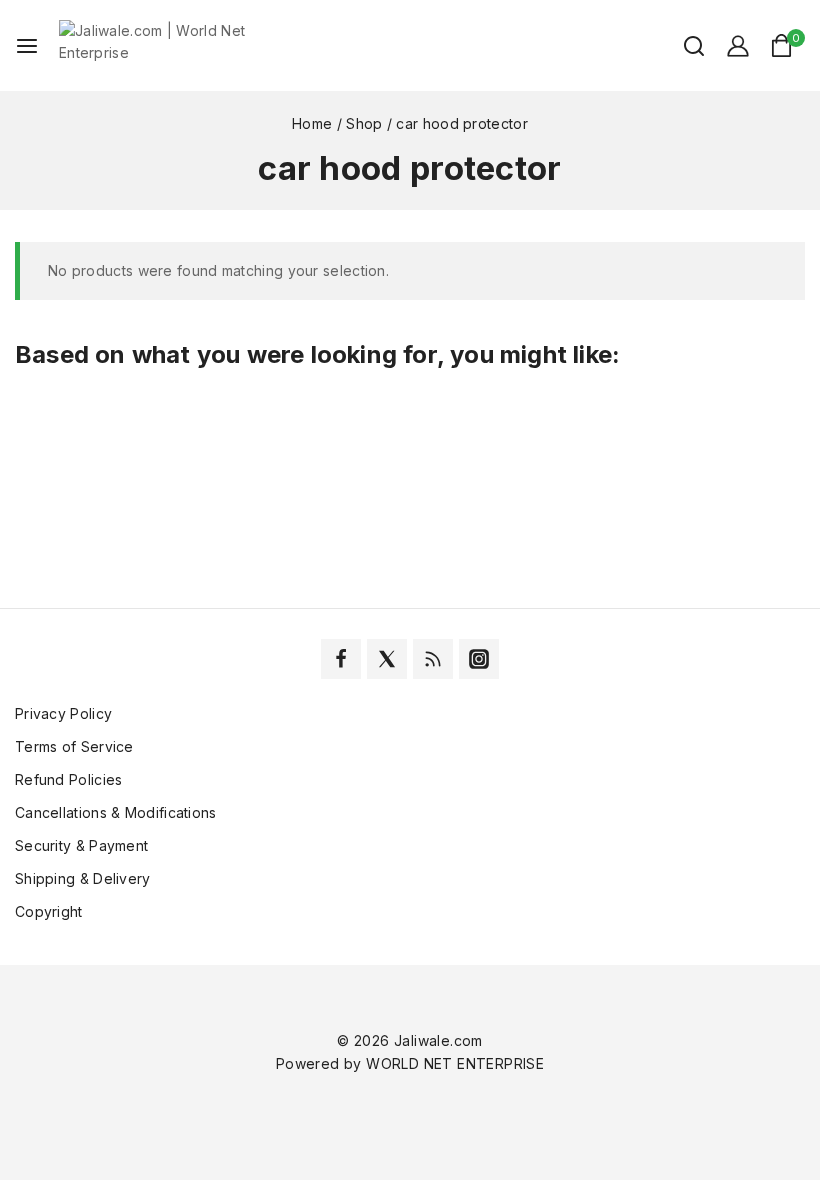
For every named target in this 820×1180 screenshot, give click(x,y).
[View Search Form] (684, 46)
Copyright (49, 911)
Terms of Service (74, 746)
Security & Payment (81, 845)
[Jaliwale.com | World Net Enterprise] (159, 46)
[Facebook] (341, 659)
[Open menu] (27, 46)
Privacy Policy (63, 713)
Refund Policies (69, 779)
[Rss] (433, 659)
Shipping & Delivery (83, 878)
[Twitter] (387, 659)
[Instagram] (479, 659)
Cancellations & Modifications (116, 812)
